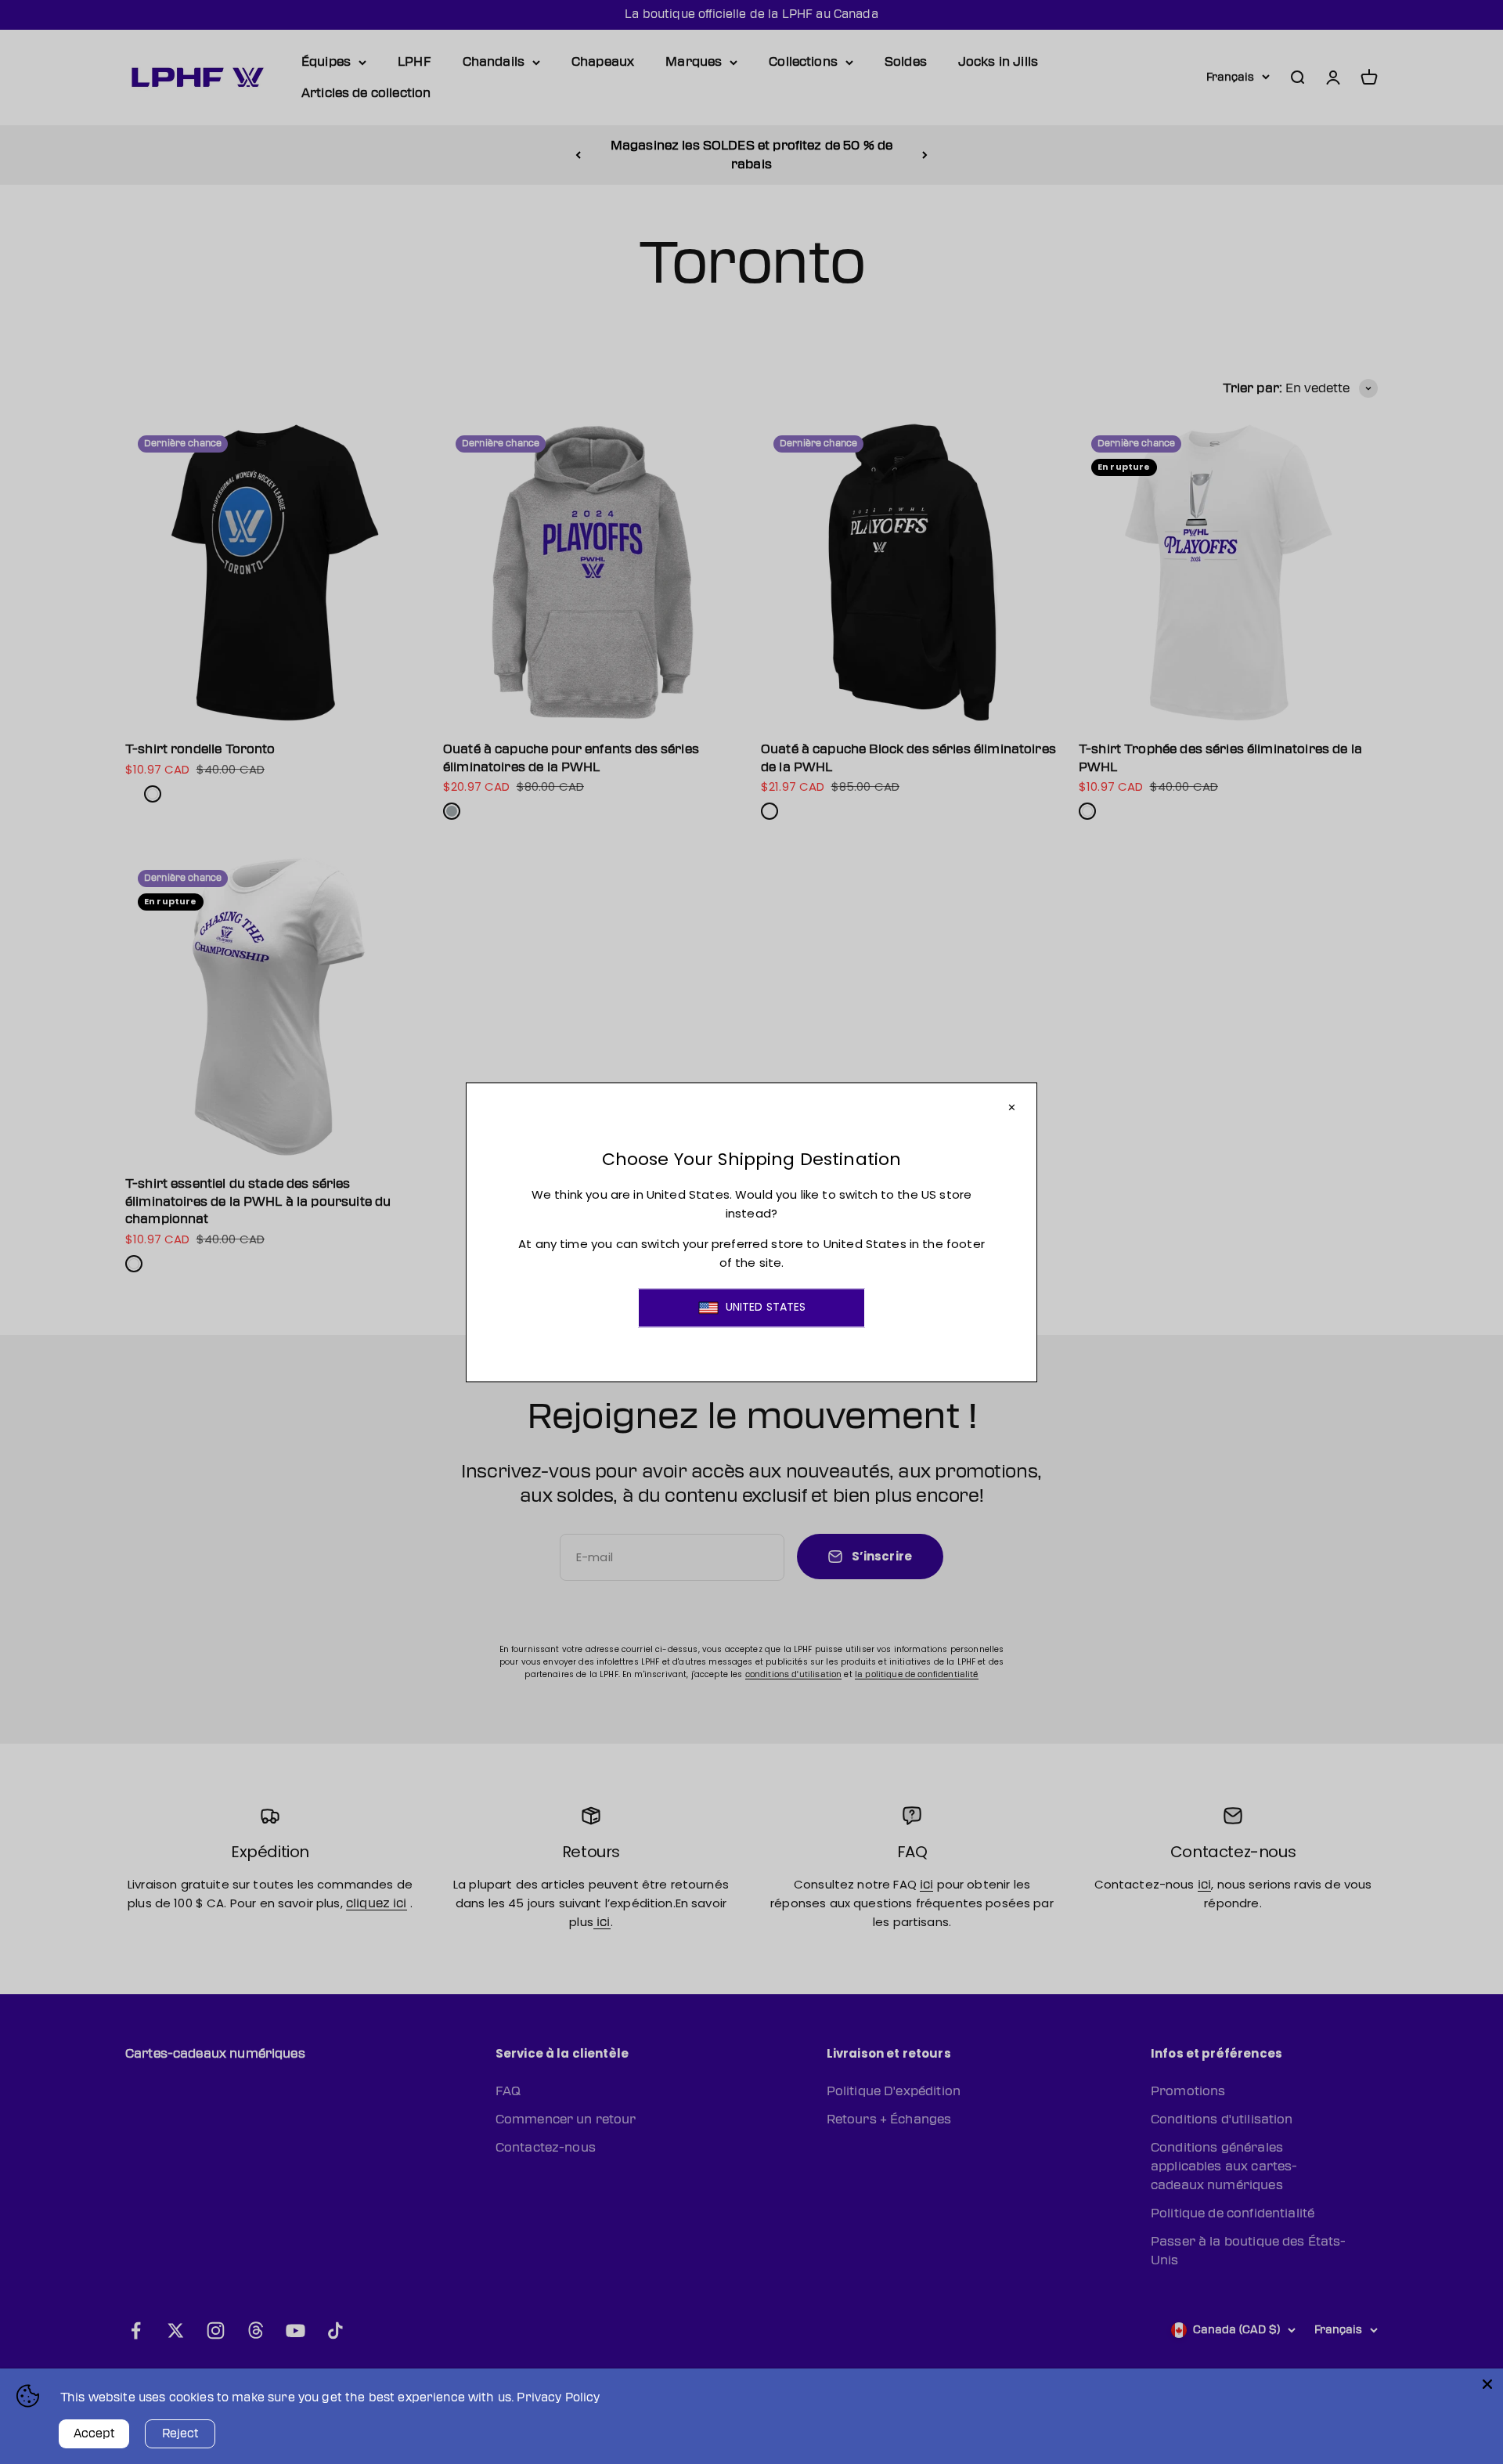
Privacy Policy (558, 2398)
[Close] (1487, 2384)
